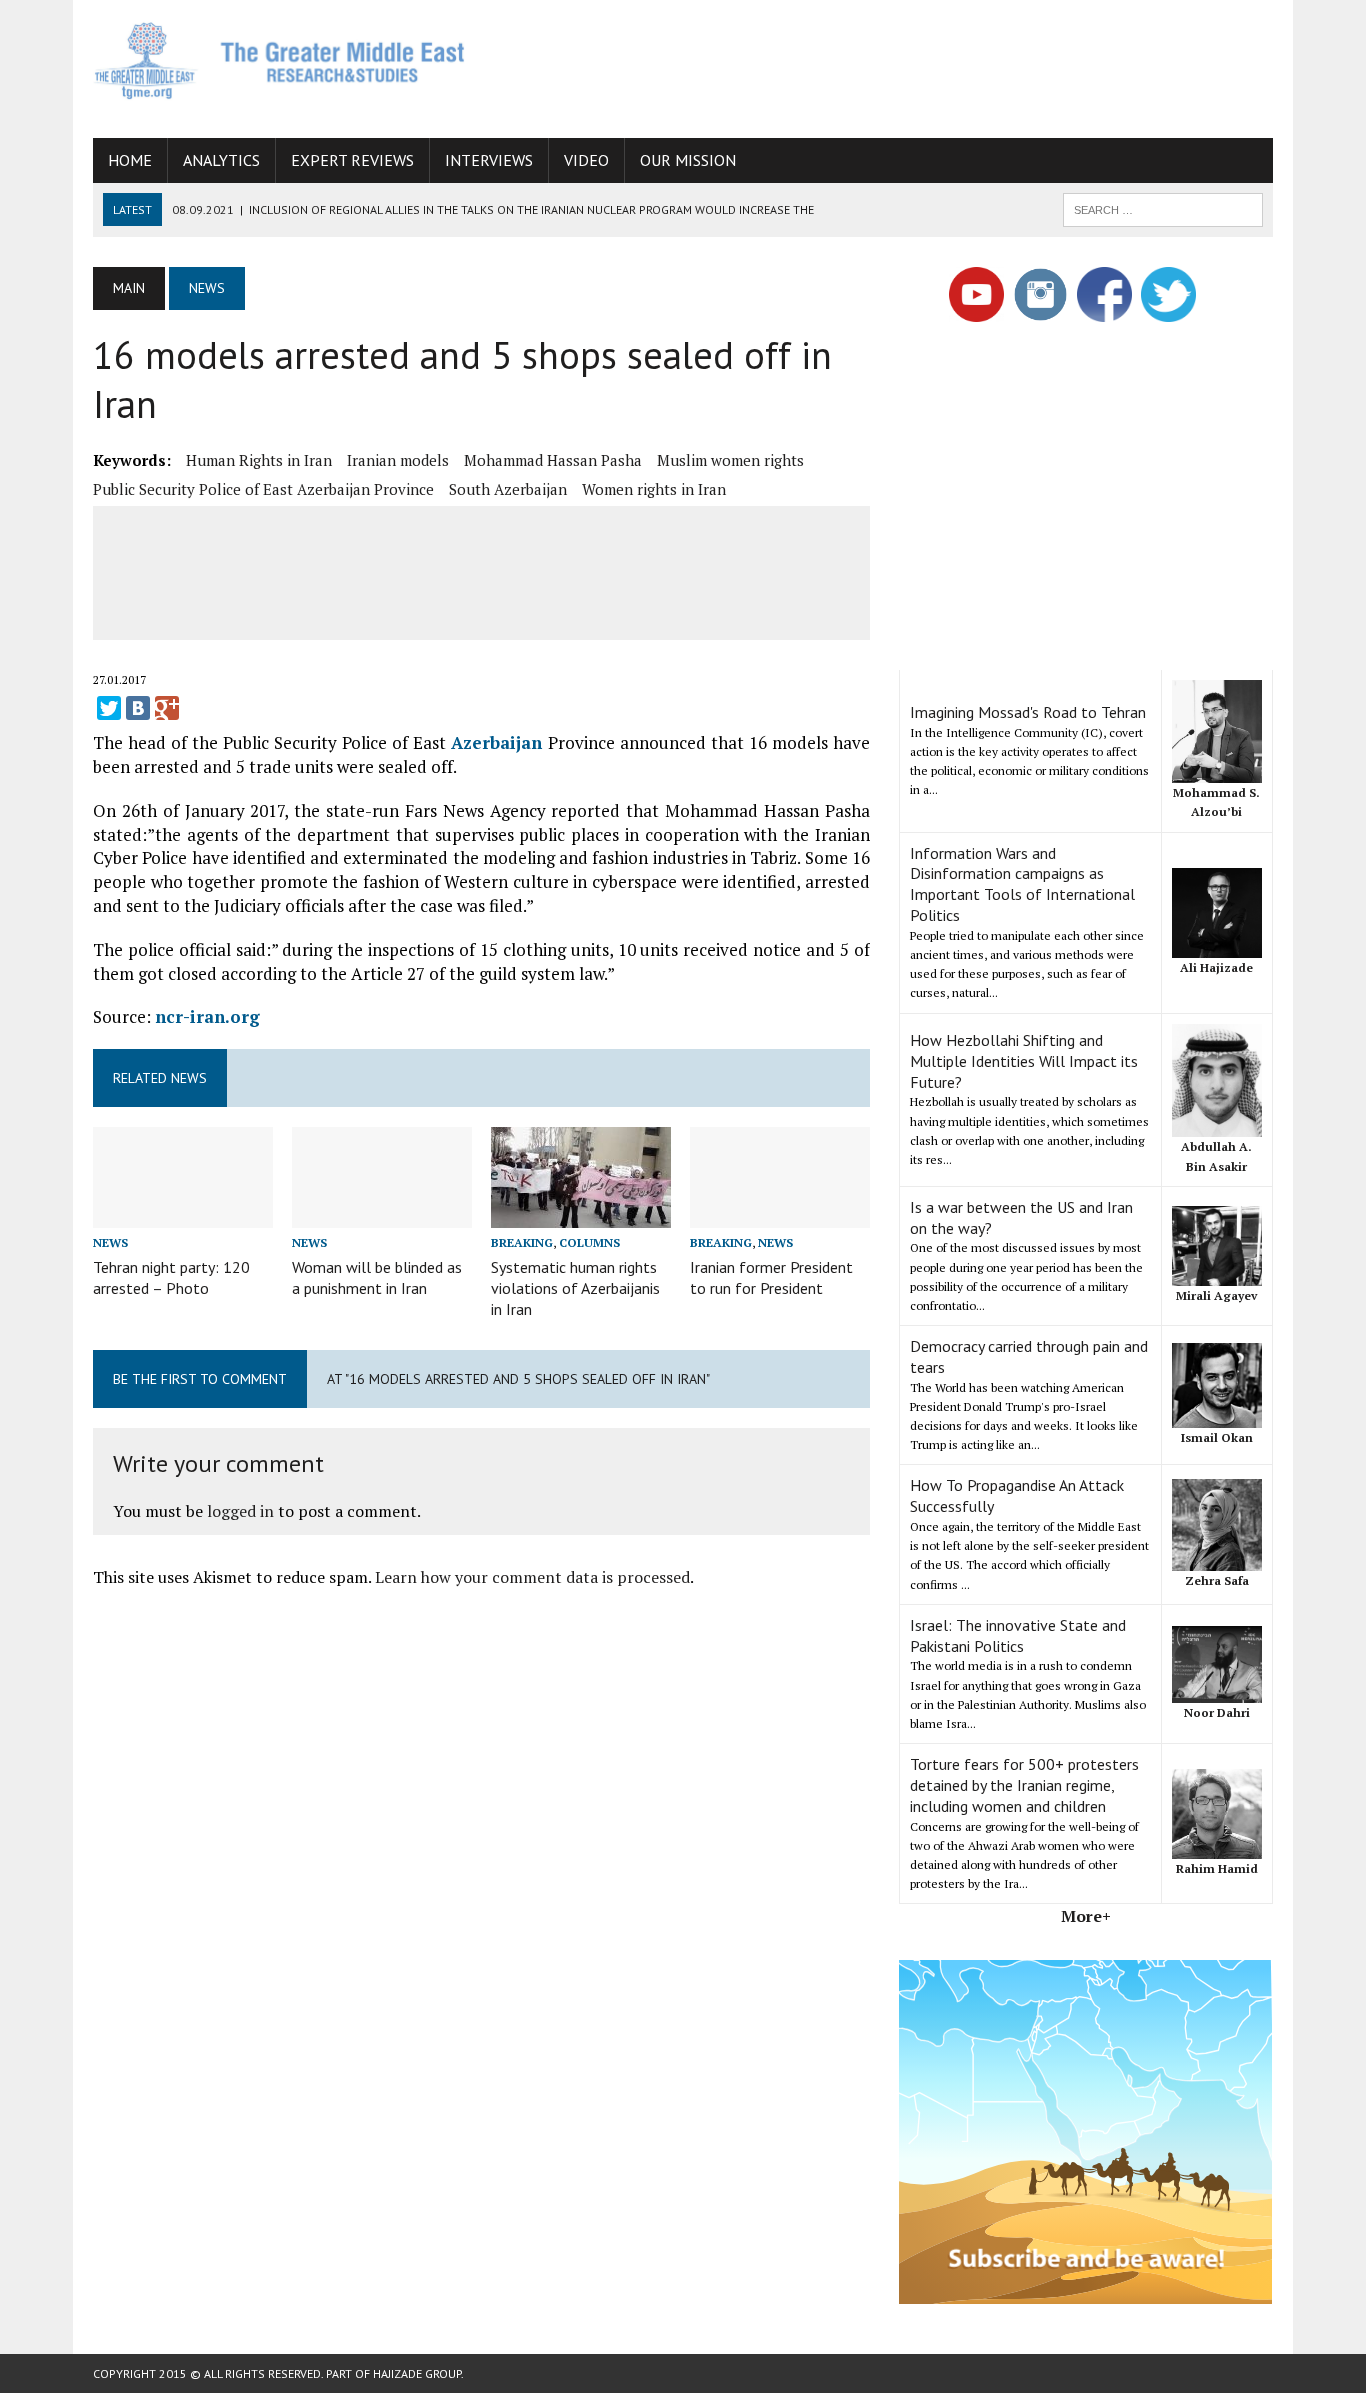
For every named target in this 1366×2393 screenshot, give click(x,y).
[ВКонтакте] (138, 708)
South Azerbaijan (508, 489)
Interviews (489, 160)
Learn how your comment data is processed (532, 1577)
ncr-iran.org (207, 1016)
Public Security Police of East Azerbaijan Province (263, 489)
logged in (240, 1511)
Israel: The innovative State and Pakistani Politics (1018, 1635)
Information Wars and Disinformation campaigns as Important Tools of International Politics (1022, 884)
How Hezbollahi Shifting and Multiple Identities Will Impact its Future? (1024, 1061)
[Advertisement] (909, 65)
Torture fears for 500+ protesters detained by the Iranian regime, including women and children (1024, 1785)
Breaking (522, 1242)
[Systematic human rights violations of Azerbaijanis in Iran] (581, 1215)
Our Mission (688, 160)
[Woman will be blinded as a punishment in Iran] (382, 1215)
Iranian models (398, 460)
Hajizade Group (417, 2373)
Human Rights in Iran (259, 460)
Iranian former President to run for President (771, 1277)
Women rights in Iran (654, 489)
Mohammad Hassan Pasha (553, 460)
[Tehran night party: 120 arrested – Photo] (183, 1215)
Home (130, 160)
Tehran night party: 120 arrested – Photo (171, 1277)
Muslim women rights (730, 460)
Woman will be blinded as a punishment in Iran (377, 1277)
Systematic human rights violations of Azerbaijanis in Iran (575, 1288)
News (110, 1242)
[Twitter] (109, 708)
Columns (589, 1242)
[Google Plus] (167, 708)
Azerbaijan (496, 742)
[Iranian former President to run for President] (780, 1215)
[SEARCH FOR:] (1163, 208)
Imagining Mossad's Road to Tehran (1028, 712)
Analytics (221, 160)
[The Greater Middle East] (280, 60)
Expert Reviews (352, 160)
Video (586, 160)
